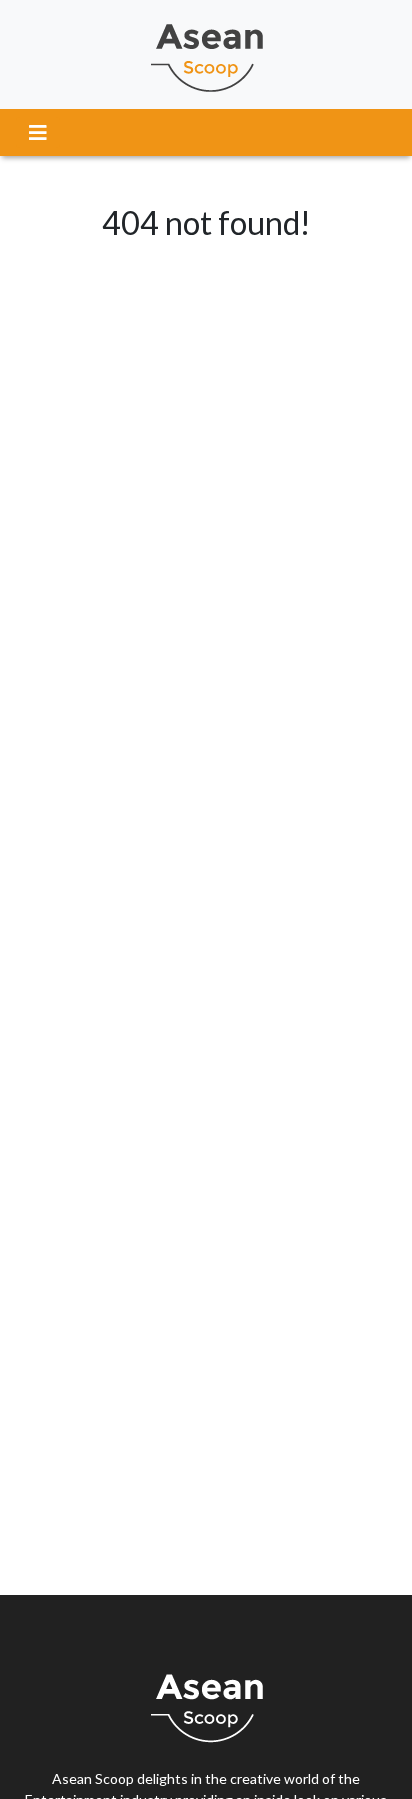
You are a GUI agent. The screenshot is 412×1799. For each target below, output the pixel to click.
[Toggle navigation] (38, 132)
